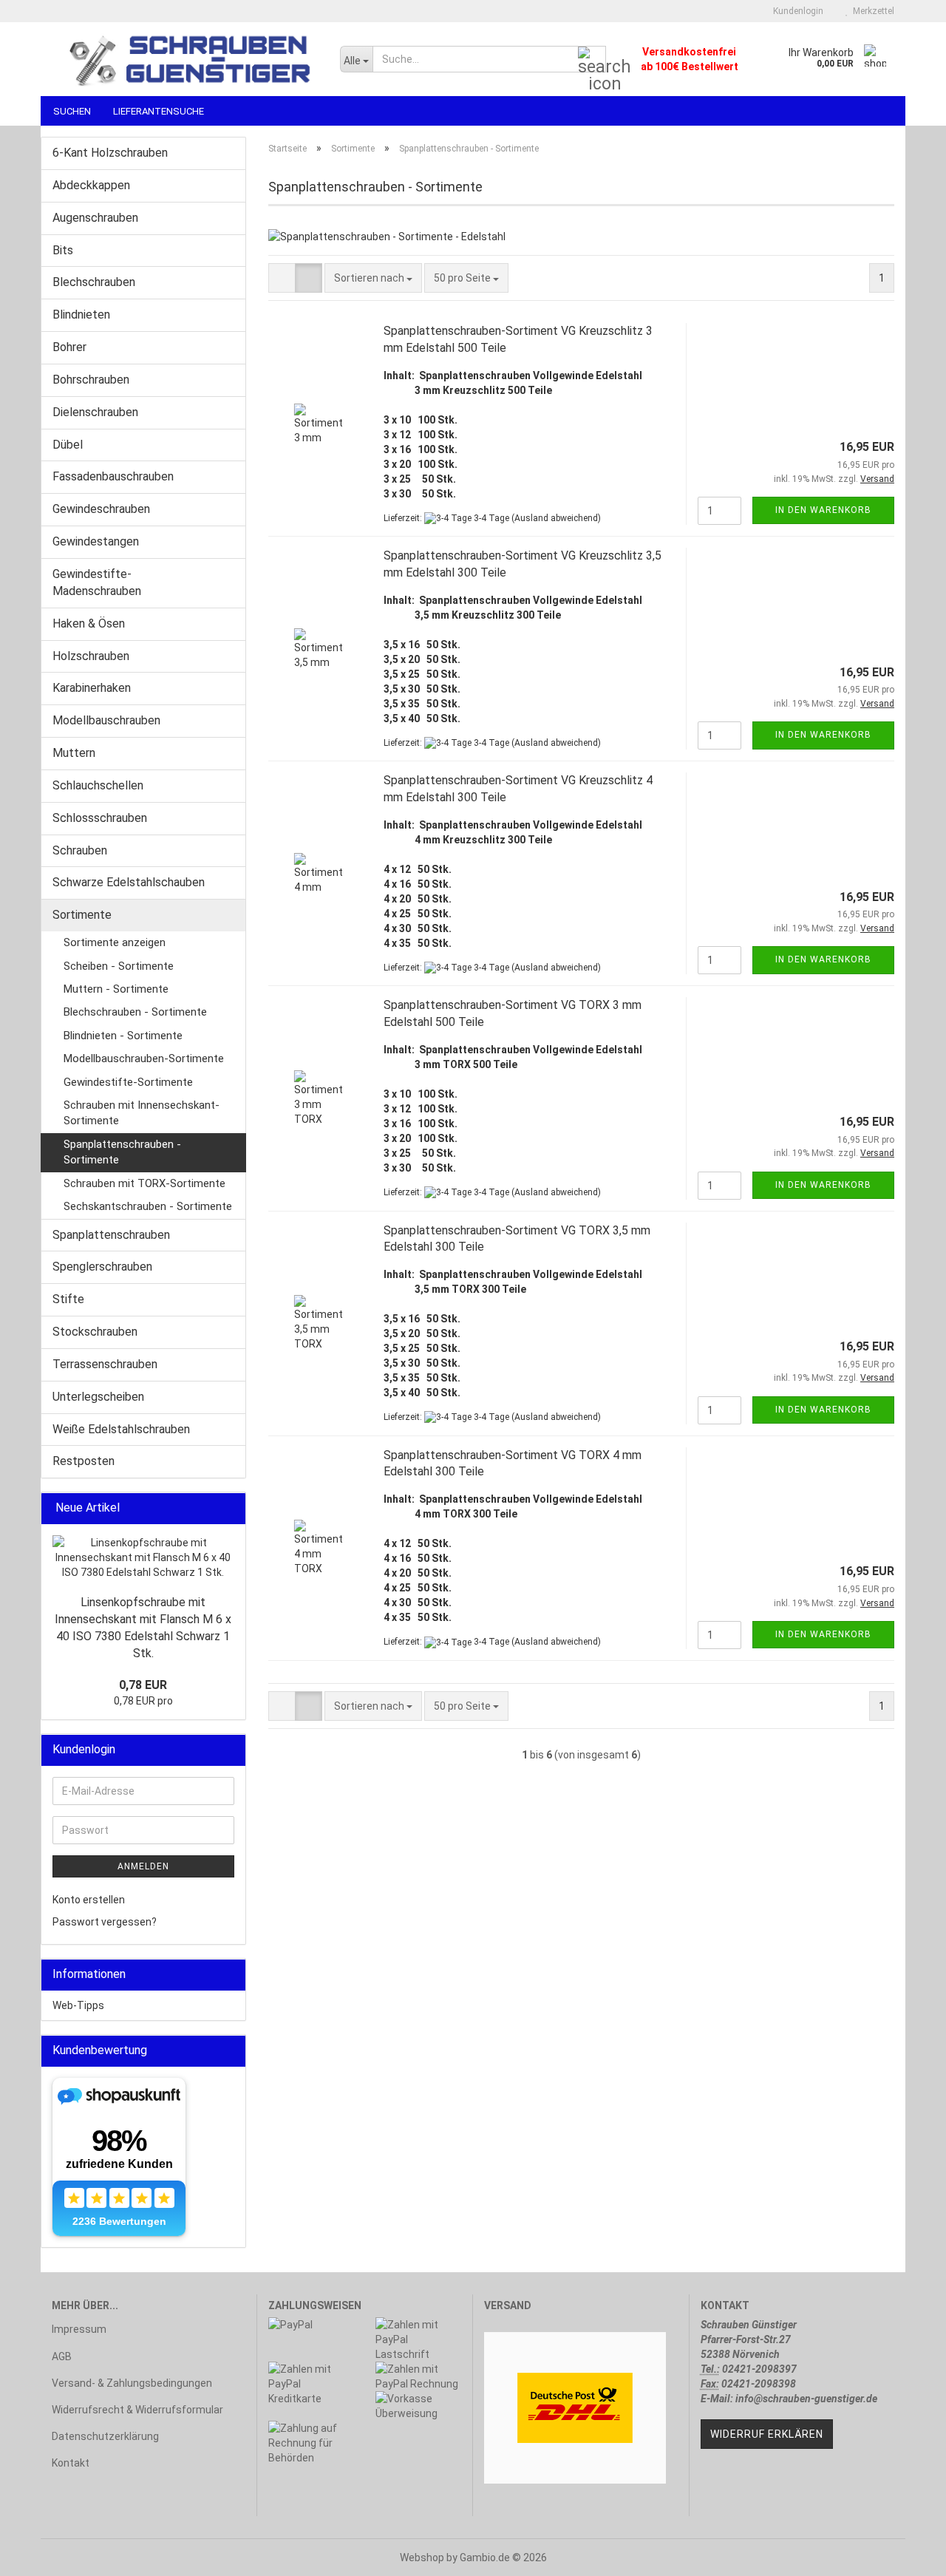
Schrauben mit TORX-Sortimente (144, 1183)
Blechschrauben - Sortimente (135, 1012)
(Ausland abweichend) (556, 518)
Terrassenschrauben (105, 1364)
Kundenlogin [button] (796, 11)
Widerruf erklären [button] (767, 2434)
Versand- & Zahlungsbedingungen (132, 2383)
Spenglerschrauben (102, 1267)
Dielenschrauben (95, 412)
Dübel (68, 445)
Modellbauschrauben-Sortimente (144, 1058)
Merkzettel (871, 11)
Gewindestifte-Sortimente (128, 1082)
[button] (282, 278)
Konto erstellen (89, 1900)
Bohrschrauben (91, 380)
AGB (62, 2356)
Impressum (79, 2329)
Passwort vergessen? (105, 1922)
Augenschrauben (95, 218)
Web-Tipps (78, 2005)
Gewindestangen (96, 541)
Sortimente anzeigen (115, 942)
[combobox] (373, 278)
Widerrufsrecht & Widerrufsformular (137, 2410)
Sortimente (82, 915)
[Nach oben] (905, 2554)
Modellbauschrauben (106, 720)
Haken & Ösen (89, 623)
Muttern (74, 753)
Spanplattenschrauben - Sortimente (122, 1152)
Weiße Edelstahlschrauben (121, 1429)
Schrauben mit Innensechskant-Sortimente (142, 1113)
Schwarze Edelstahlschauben (129, 882)
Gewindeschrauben (101, 509)
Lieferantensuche (159, 111)
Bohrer (69, 347)
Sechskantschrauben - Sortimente (148, 1206)
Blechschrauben (94, 282)
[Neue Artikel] (230, 1508)
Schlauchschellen (98, 785)
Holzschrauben (91, 656)
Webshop (422, 2558)
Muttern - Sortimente (116, 989)
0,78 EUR (143, 1685)
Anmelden (143, 1866)
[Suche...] (592, 60)
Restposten (84, 1461)
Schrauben (80, 850)
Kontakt (71, 2463)
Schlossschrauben (100, 818)
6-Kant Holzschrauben (110, 153)
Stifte (68, 1299)
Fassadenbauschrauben (113, 476)
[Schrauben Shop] (185, 59)
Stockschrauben (95, 1332)
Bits (63, 250)
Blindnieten (81, 315)
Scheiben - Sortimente (119, 966)
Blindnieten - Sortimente (123, 1036)
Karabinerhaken (92, 688)
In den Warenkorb (823, 510)
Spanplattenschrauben (111, 1235)
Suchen (72, 111)
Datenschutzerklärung (105, 2436)
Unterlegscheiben (98, 1397)
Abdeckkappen (91, 185)
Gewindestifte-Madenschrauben (97, 582)
